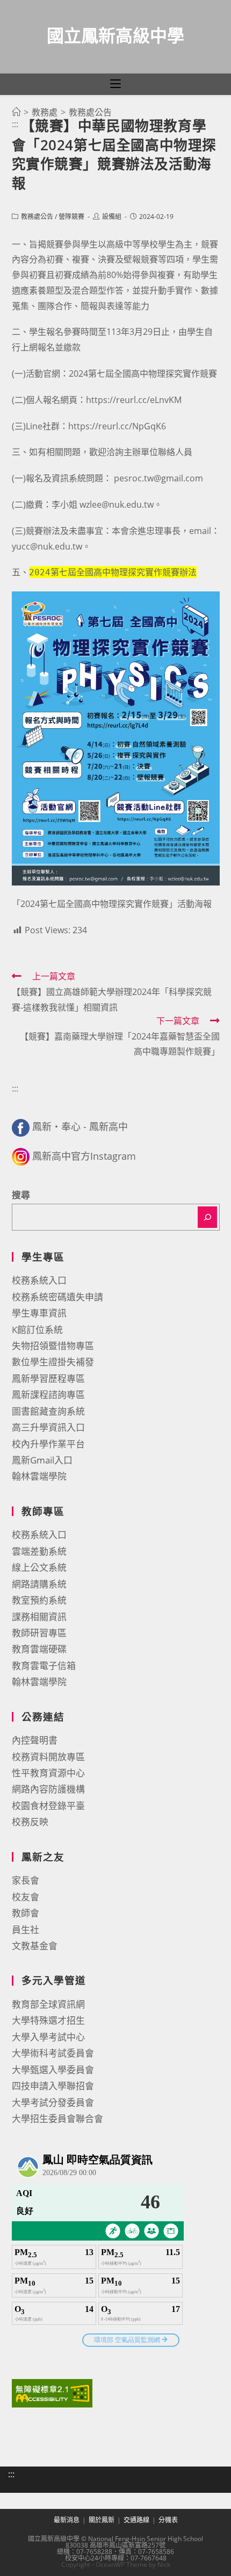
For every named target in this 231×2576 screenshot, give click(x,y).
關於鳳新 (102, 2520)
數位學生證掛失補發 (53, 1362)
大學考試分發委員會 (53, 2102)
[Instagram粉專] (21, 1156)
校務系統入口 (39, 1280)
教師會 (26, 1913)
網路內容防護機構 (48, 1789)
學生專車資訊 (39, 1313)
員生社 (26, 1930)
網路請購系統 (39, 1584)
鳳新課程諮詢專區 (48, 1395)
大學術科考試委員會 (53, 2053)
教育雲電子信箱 (44, 1666)
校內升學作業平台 (48, 1444)
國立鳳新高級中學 (115, 35)
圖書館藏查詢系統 (48, 1411)
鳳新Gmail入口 (42, 1460)
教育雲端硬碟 (39, 1649)
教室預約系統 (39, 1600)
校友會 (26, 1897)
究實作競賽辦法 (113, 572)
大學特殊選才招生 (48, 2020)
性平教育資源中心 (48, 1773)
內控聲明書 (35, 1740)
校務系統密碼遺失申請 (57, 1297)
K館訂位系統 (37, 1330)
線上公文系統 (39, 1567)
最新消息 (67, 2520)
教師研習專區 (39, 1633)
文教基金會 (35, 1946)
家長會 (26, 1880)
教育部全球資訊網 (48, 2004)
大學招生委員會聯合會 (57, 2118)
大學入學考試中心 (48, 2037)
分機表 (168, 2520)
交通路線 (136, 2520)
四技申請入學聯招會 (53, 2086)
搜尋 (21, 1195)
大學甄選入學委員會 (53, 2070)
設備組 (112, 217)
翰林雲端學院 (39, 1476)
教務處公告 (37, 217)
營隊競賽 (71, 217)
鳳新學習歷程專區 (48, 1378)
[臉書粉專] (21, 1126)
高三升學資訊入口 (48, 1427)
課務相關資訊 (39, 1617)
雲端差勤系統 (39, 1551)
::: (15, 124)
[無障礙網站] (52, 2392)
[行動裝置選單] (115, 84)
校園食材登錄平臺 (48, 1806)
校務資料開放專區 (48, 1757)
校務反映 (30, 1822)
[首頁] (16, 112)
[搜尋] (207, 1217)
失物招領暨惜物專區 (53, 1346)
